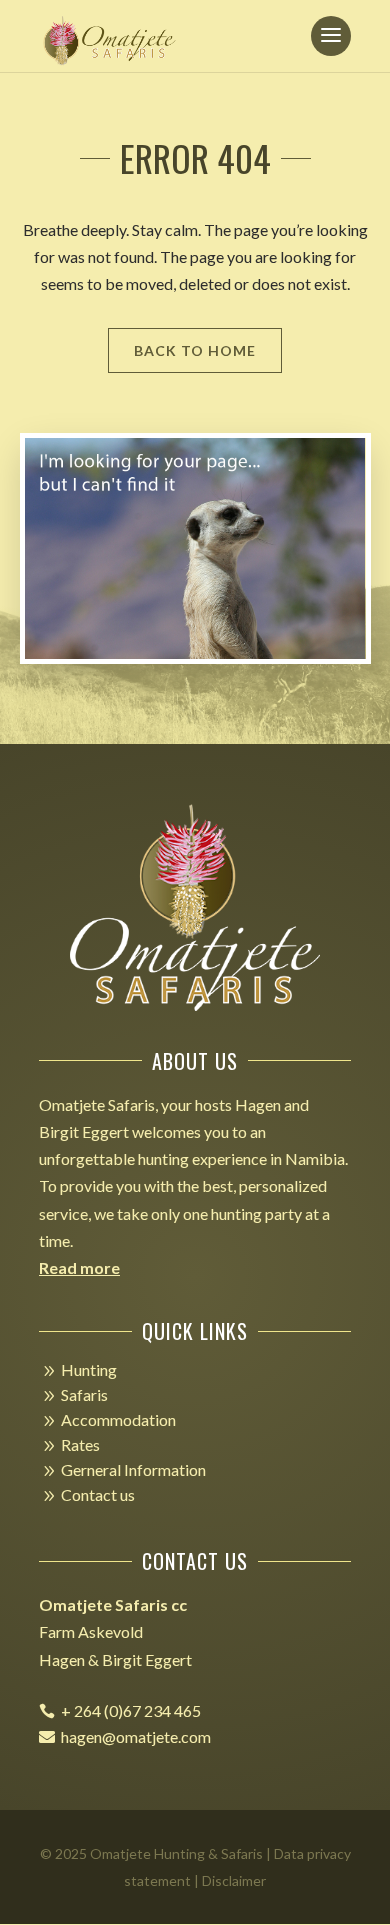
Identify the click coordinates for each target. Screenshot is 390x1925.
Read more (79, 1267)
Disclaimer (234, 1880)
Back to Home (195, 350)
